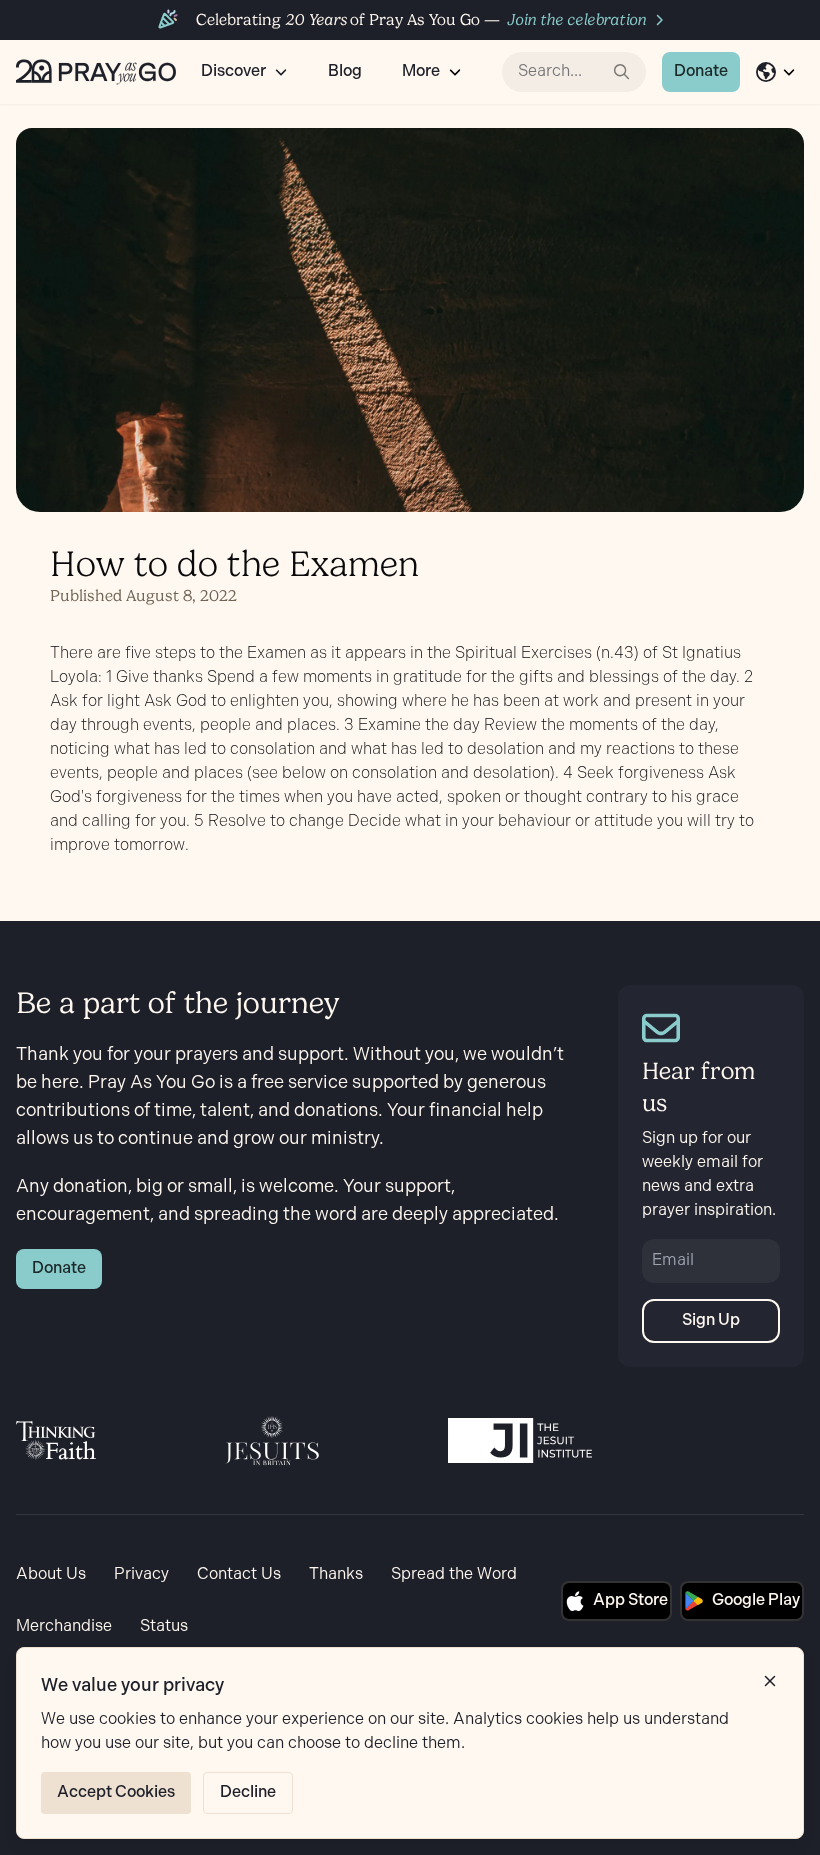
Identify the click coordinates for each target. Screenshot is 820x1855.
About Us (51, 1574)
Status (164, 1626)
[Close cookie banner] (770, 1681)
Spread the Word (454, 1574)
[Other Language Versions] (776, 72)
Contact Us (239, 1574)
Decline (248, 1792)
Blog (345, 71)
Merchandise (64, 1626)
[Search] (622, 72)
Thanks (336, 1574)
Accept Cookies (116, 1792)
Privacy (141, 1574)
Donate (701, 71)
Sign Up (711, 1320)
